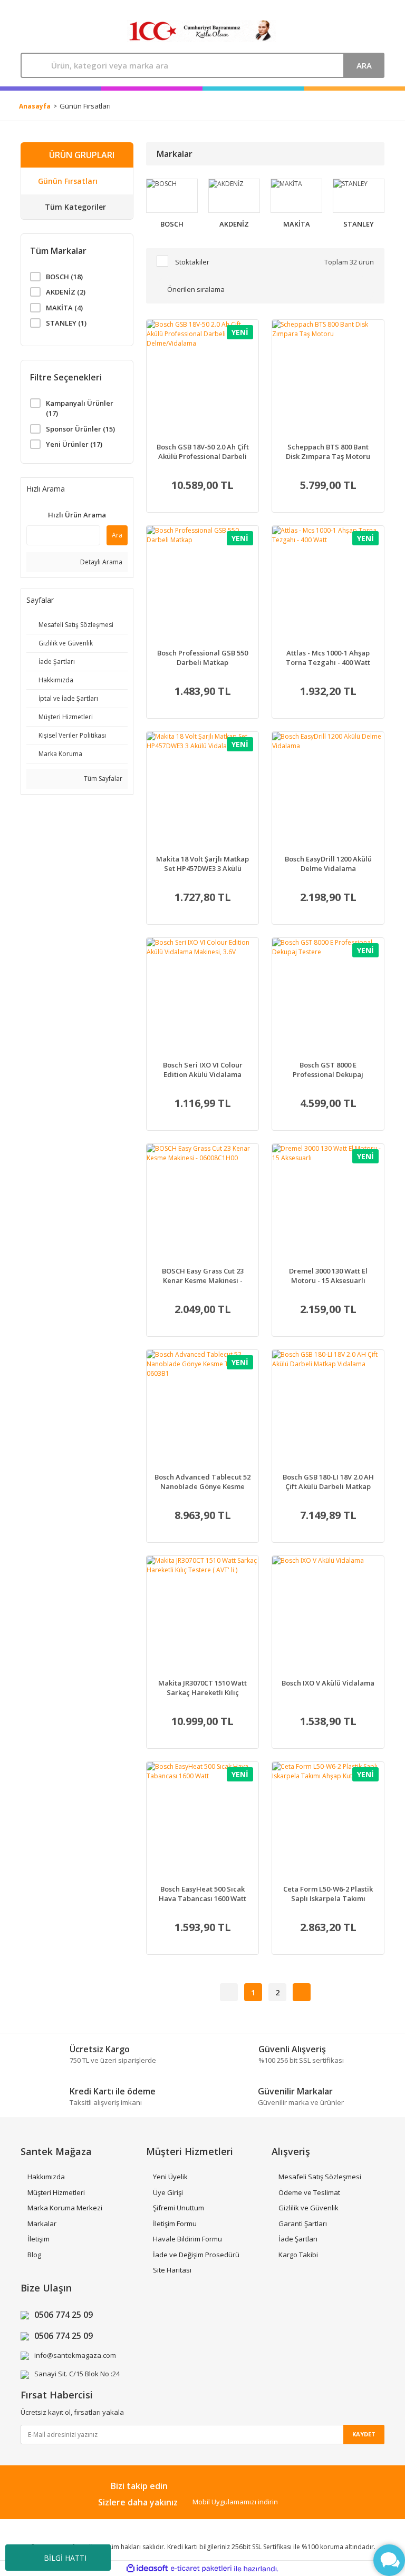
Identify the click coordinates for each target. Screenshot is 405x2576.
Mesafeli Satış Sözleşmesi (320, 2177)
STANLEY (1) (66, 323)
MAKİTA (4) (64, 308)
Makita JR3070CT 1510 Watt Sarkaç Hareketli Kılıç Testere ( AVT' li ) (202, 1688)
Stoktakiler (192, 262)
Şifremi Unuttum (179, 2208)
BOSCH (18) (64, 277)
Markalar (42, 2224)
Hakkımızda (46, 2177)
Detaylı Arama (100, 562)
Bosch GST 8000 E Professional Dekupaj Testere (328, 1070)
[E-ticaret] (201, 2569)
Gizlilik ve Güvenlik (308, 2208)
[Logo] (201, 31)
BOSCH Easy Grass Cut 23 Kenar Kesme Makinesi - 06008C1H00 (203, 1276)
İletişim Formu (175, 2224)
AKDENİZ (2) (66, 292)
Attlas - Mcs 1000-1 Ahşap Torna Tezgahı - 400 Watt (328, 658)
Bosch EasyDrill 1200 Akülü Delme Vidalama (328, 864)
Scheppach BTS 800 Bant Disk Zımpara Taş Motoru (328, 452)
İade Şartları (298, 2239)
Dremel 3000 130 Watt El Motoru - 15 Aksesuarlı (328, 1276)
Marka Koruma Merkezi (65, 2208)
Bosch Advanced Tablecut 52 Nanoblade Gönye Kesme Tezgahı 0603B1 (202, 1482)
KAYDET (364, 2434)
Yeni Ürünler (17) (74, 444)
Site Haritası (172, 2270)
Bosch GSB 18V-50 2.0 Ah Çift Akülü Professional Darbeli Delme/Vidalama (203, 452)
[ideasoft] (147, 2569)
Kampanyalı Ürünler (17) (80, 408)
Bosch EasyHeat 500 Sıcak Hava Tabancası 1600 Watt (202, 1894)
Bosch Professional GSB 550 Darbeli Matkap (202, 658)
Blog (34, 2255)
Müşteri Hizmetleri (56, 2192)
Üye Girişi (168, 2192)
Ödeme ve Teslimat (309, 2192)
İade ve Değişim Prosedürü (196, 2255)
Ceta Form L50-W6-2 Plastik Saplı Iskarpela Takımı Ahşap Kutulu (328, 1894)
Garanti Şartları (303, 2224)
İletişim (38, 2239)
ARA (364, 65)
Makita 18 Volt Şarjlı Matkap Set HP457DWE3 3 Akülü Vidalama (202, 864)
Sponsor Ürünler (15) (80, 429)
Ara (117, 535)
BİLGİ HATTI (65, 2558)
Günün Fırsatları (85, 106)
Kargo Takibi (298, 2255)
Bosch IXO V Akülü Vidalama (328, 1683)
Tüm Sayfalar (102, 778)
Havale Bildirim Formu (187, 2239)
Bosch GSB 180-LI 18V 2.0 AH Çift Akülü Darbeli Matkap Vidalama (328, 1482)
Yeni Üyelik (170, 2177)
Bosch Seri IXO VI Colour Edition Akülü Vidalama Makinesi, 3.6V (203, 1070)
